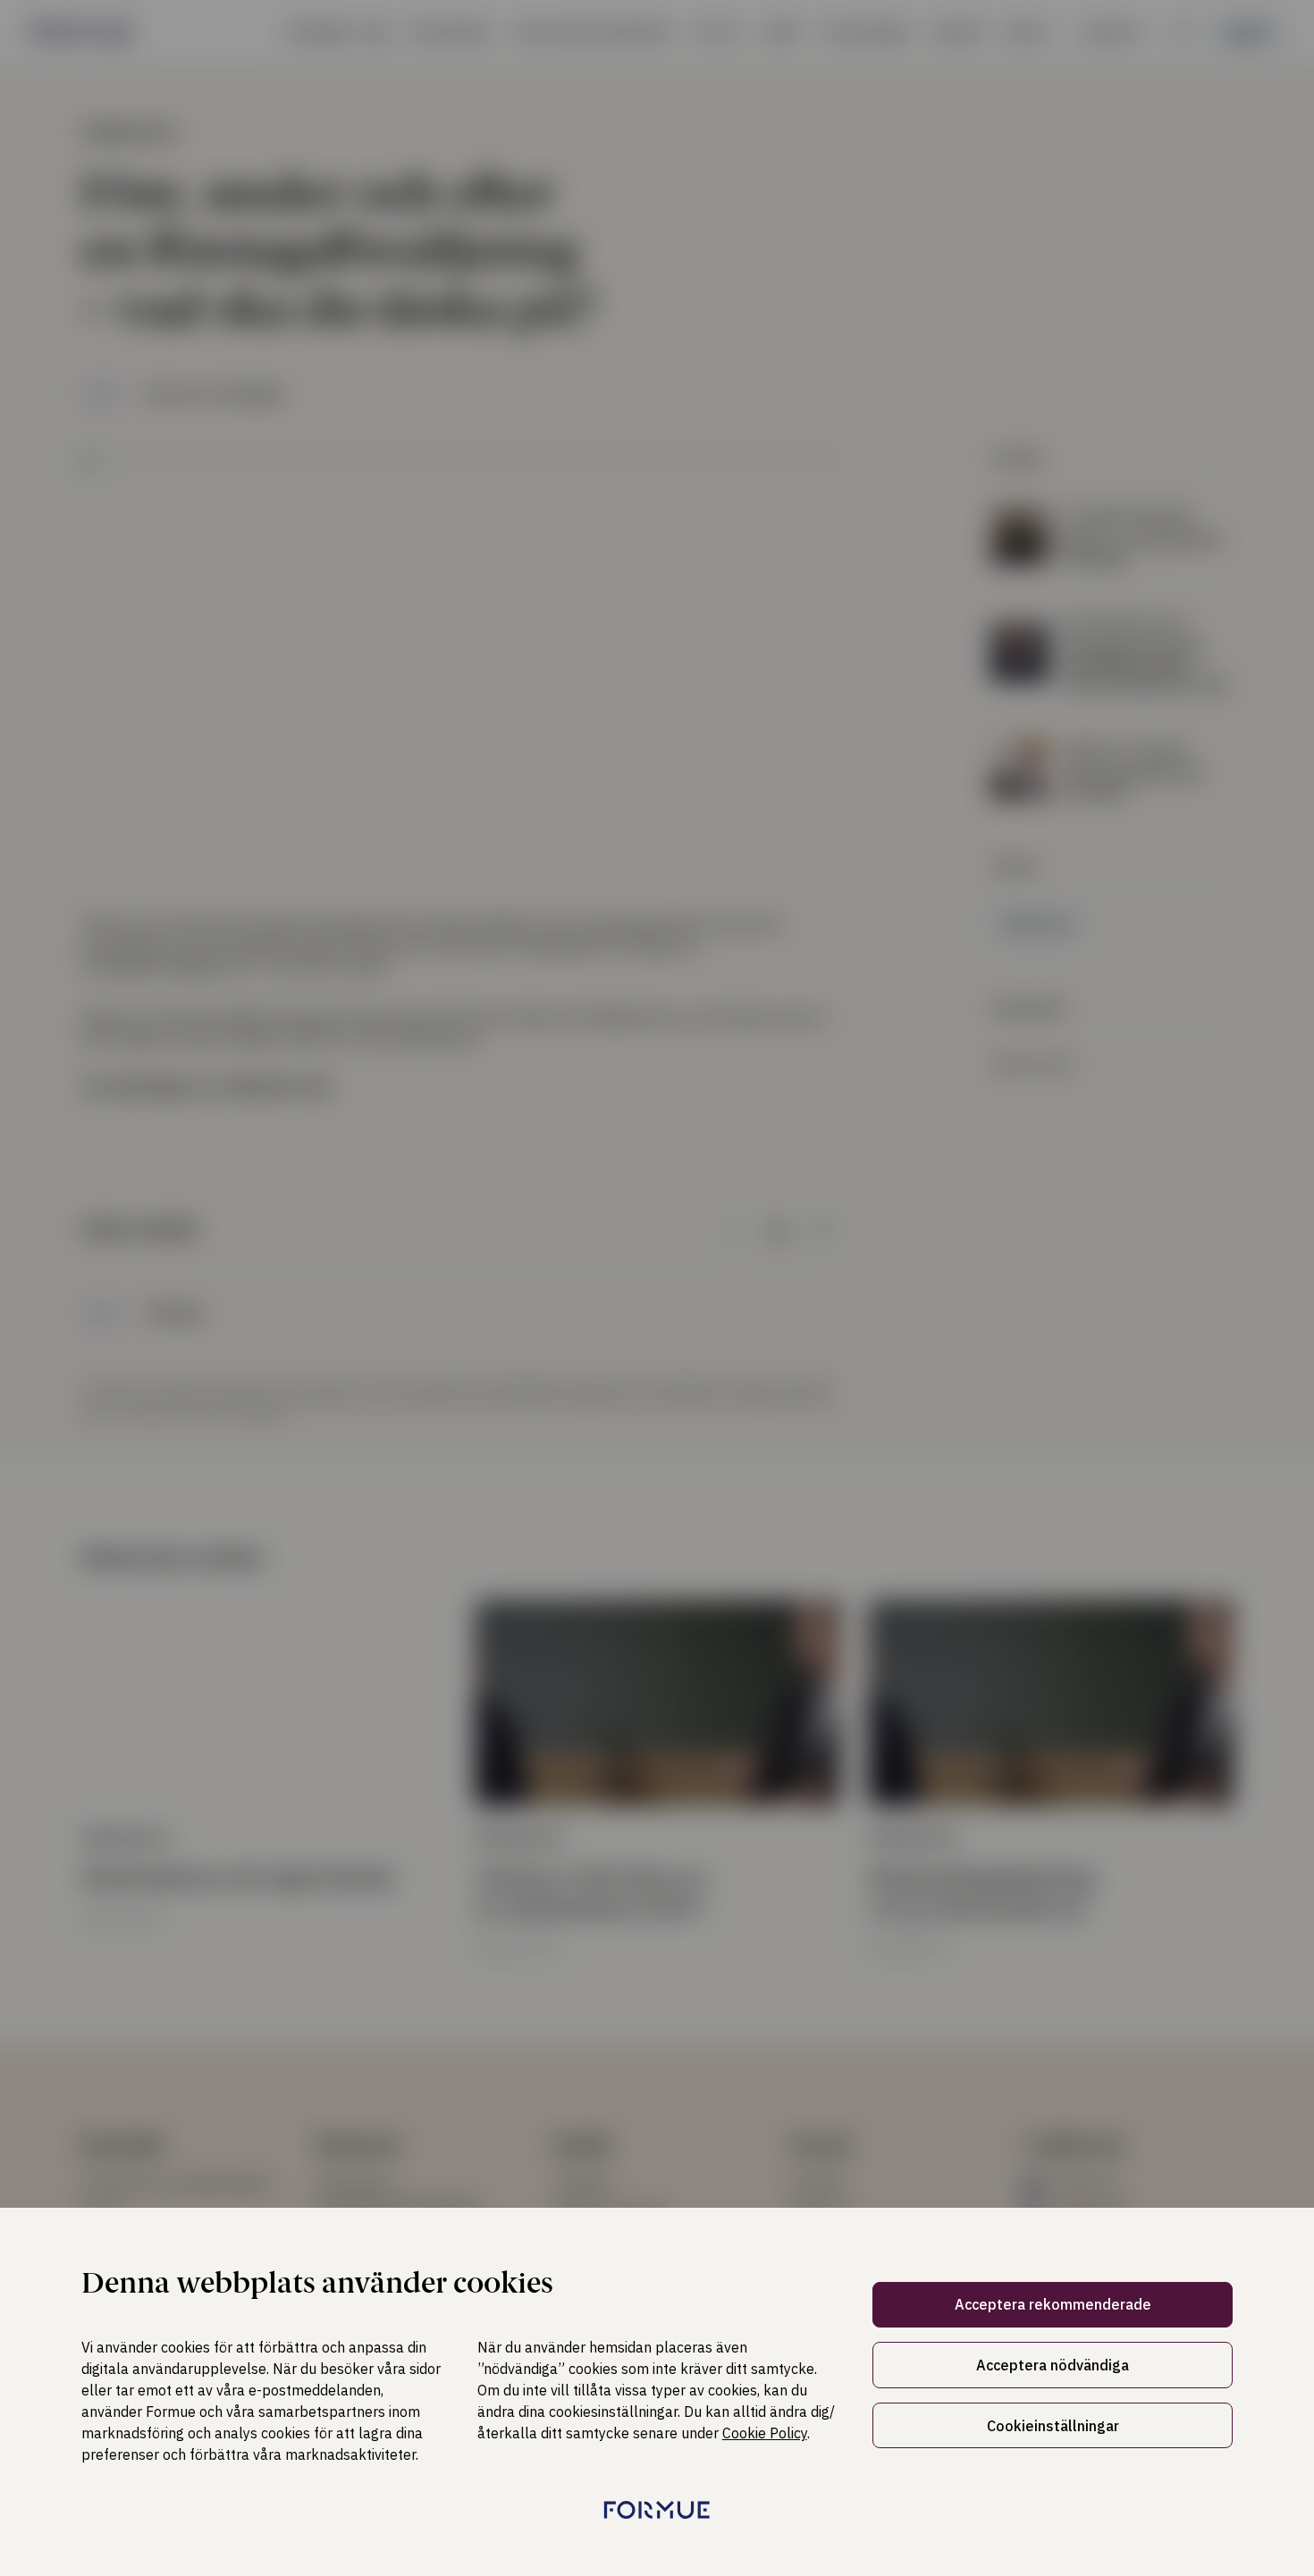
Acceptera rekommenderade (1053, 2304)
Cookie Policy (765, 2433)
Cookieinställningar (1053, 2426)
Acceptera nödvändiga (1053, 2365)
